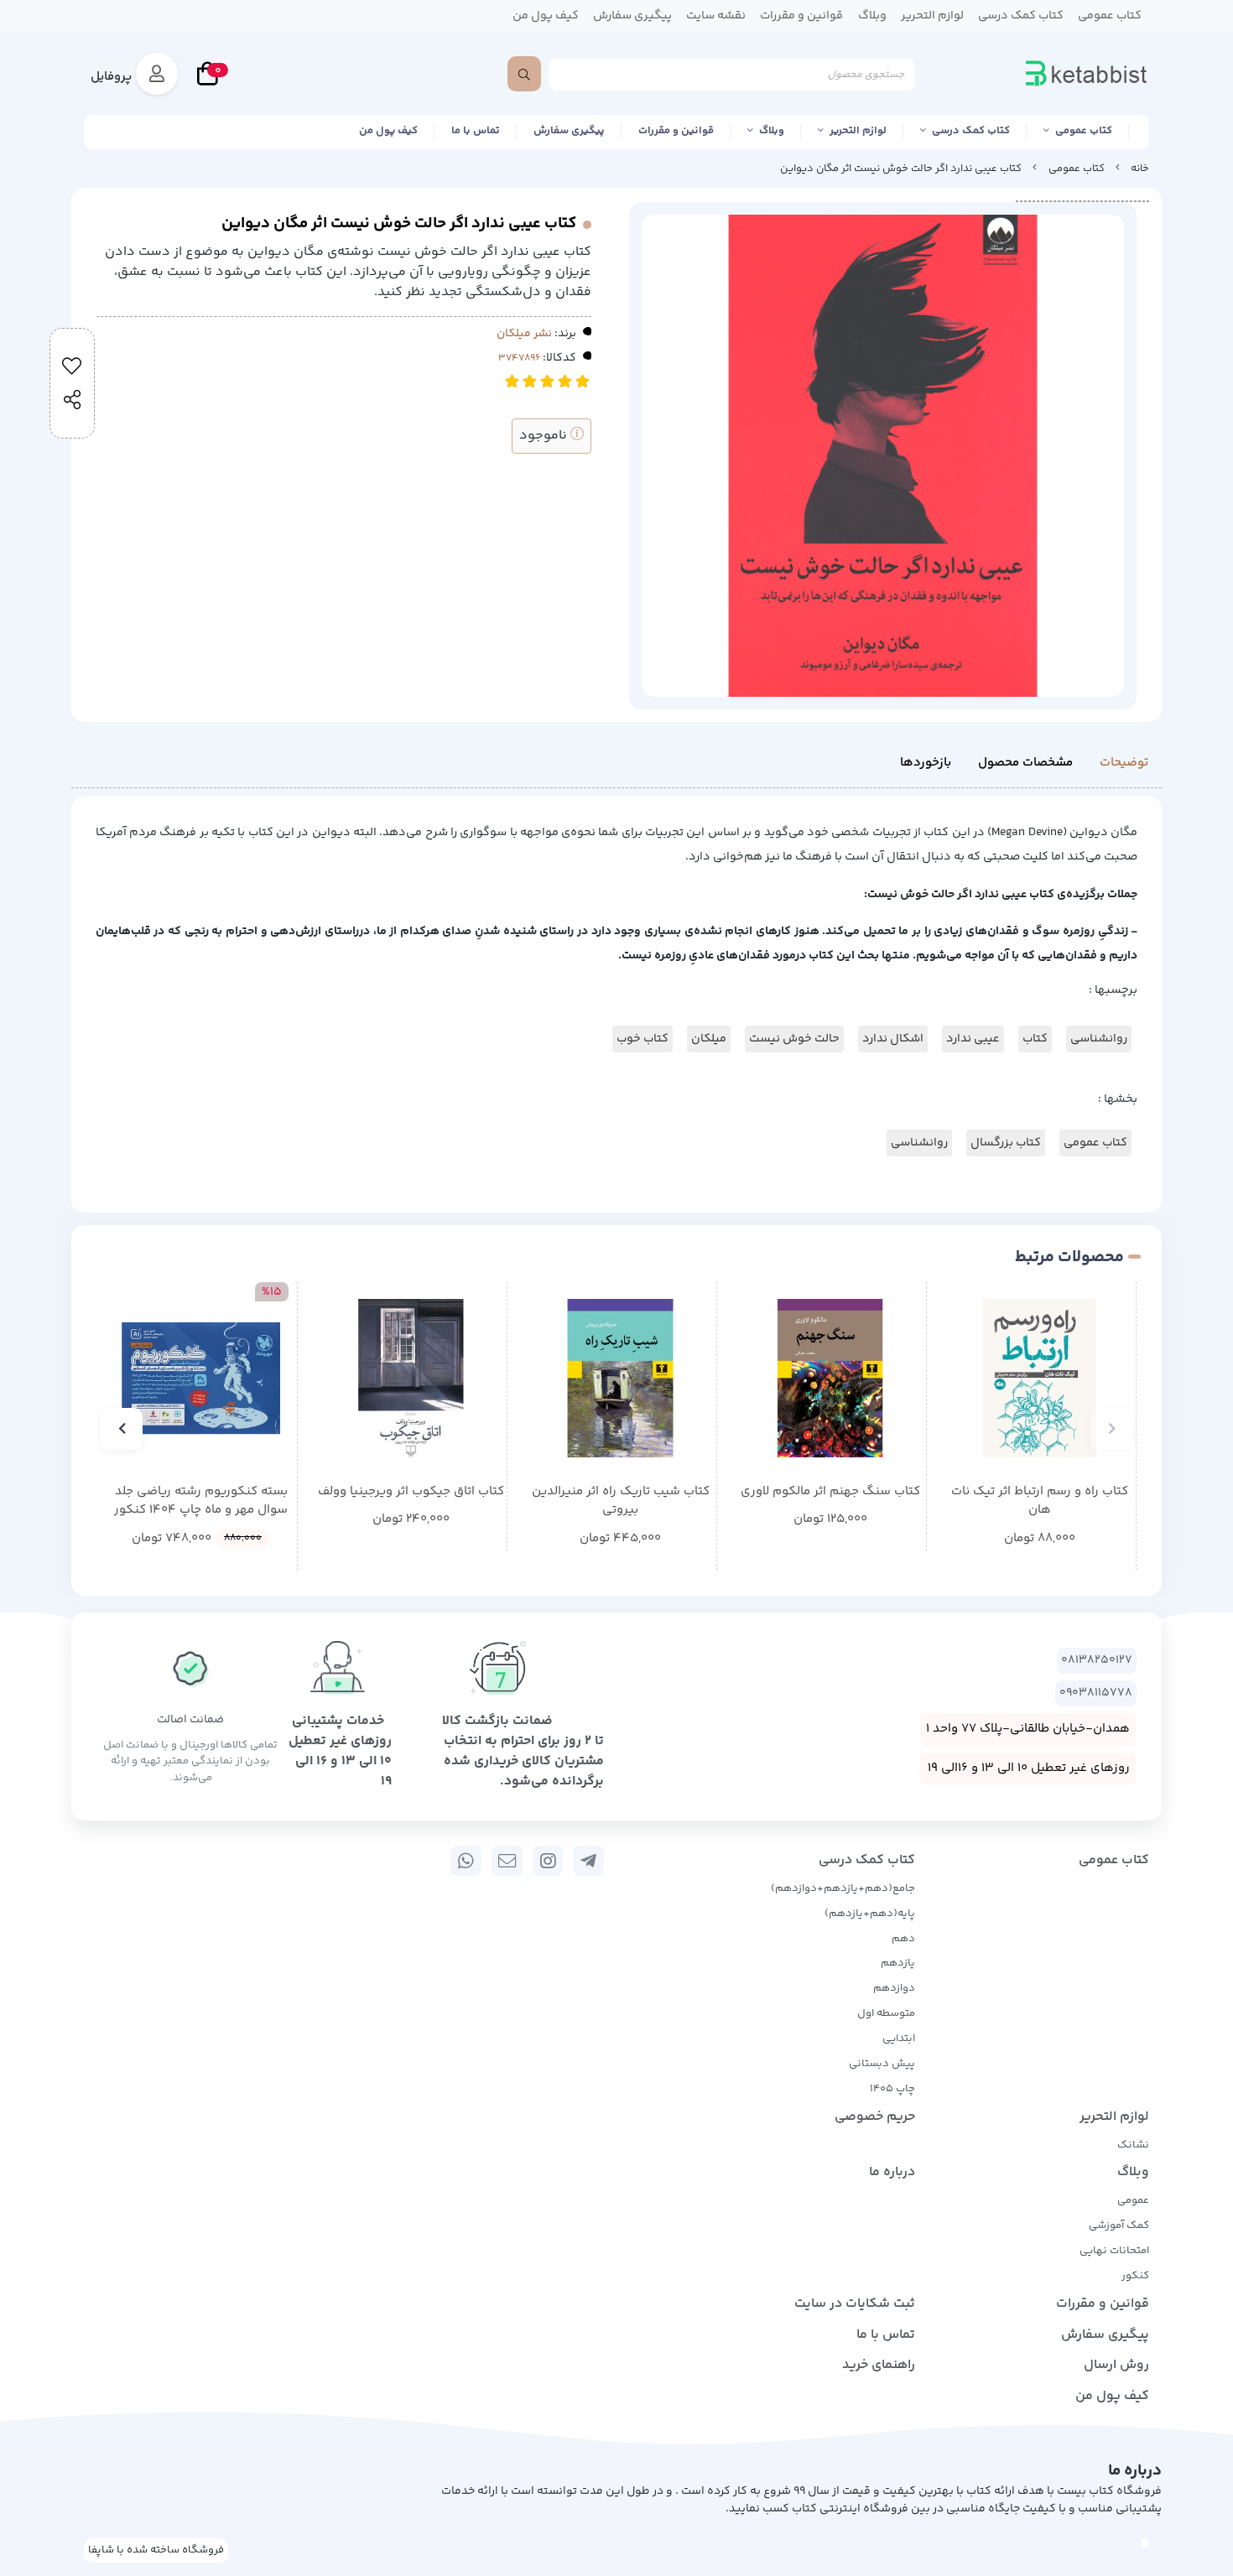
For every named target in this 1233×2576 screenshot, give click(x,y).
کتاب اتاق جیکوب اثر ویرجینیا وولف (411, 1492)
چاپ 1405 (892, 2089)
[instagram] (548, 1861)
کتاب (1035, 1039)
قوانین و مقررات (676, 131)
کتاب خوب (643, 1039)
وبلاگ (772, 131)
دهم (903, 1939)
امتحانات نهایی (1114, 2251)
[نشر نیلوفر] (620, 1378)
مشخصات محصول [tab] (1025, 763)
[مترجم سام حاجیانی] (1040, 1378)
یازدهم (898, 1963)
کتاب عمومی (1084, 131)
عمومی (1133, 2200)
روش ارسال (1116, 2365)
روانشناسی (1099, 1039)
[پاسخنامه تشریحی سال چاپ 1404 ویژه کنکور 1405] (201, 1378)
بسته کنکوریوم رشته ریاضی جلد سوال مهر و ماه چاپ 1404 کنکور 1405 (201, 1501)
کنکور (1135, 2276)
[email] (507, 1861)
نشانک (1133, 2145)
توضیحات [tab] (1124, 763)
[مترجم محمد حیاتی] (830, 1378)
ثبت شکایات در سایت (855, 2304)
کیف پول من (388, 131)
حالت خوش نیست (794, 1039)
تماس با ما (476, 131)
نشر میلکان (524, 334)
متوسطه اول (886, 2013)
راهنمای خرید (879, 2365)
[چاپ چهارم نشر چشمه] (411, 1378)
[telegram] (588, 1861)
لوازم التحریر (858, 131)
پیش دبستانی (882, 2064)
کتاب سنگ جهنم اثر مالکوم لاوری (830, 1492)
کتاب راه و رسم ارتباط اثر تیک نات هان (1040, 1501)
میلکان (709, 1039)
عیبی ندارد (973, 1039)
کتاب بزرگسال (1006, 1143)
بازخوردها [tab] (926, 763)
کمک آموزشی (1119, 2225)
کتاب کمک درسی (971, 131)
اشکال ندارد (893, 1039)
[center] (524, 74)
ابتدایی (899, 2038)
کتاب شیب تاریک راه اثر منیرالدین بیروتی (621, 1501)
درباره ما (892, 2172)
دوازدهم (894, 1988)
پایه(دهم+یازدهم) (870, 1914)
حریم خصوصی (875, 2117)
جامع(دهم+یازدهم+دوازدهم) (843, 1888)
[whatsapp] (466, 1861)
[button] (1111, 1429)
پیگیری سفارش (569, 131)
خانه (1140, 169)
